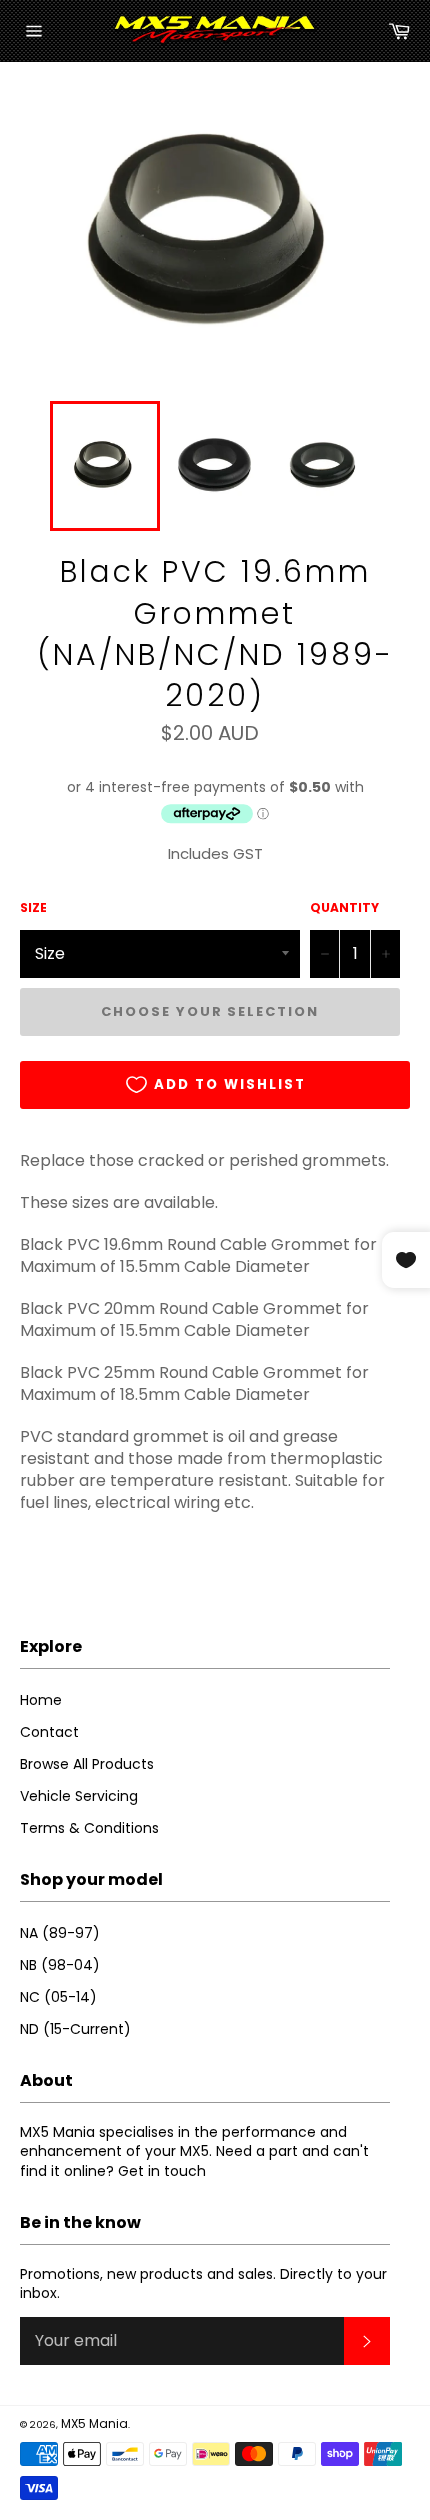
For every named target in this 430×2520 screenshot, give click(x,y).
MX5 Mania (94, 2423)
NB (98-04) (60, 1965)
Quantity (344, 908)
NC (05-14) (58, 1997)
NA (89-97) (60, 1933)
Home (41, 1700)
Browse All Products (87, 1764)
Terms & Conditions (89, 1828)
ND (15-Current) (75, 2029)
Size (33, 908)
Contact (49, 1732)
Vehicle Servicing (79, 1796)
